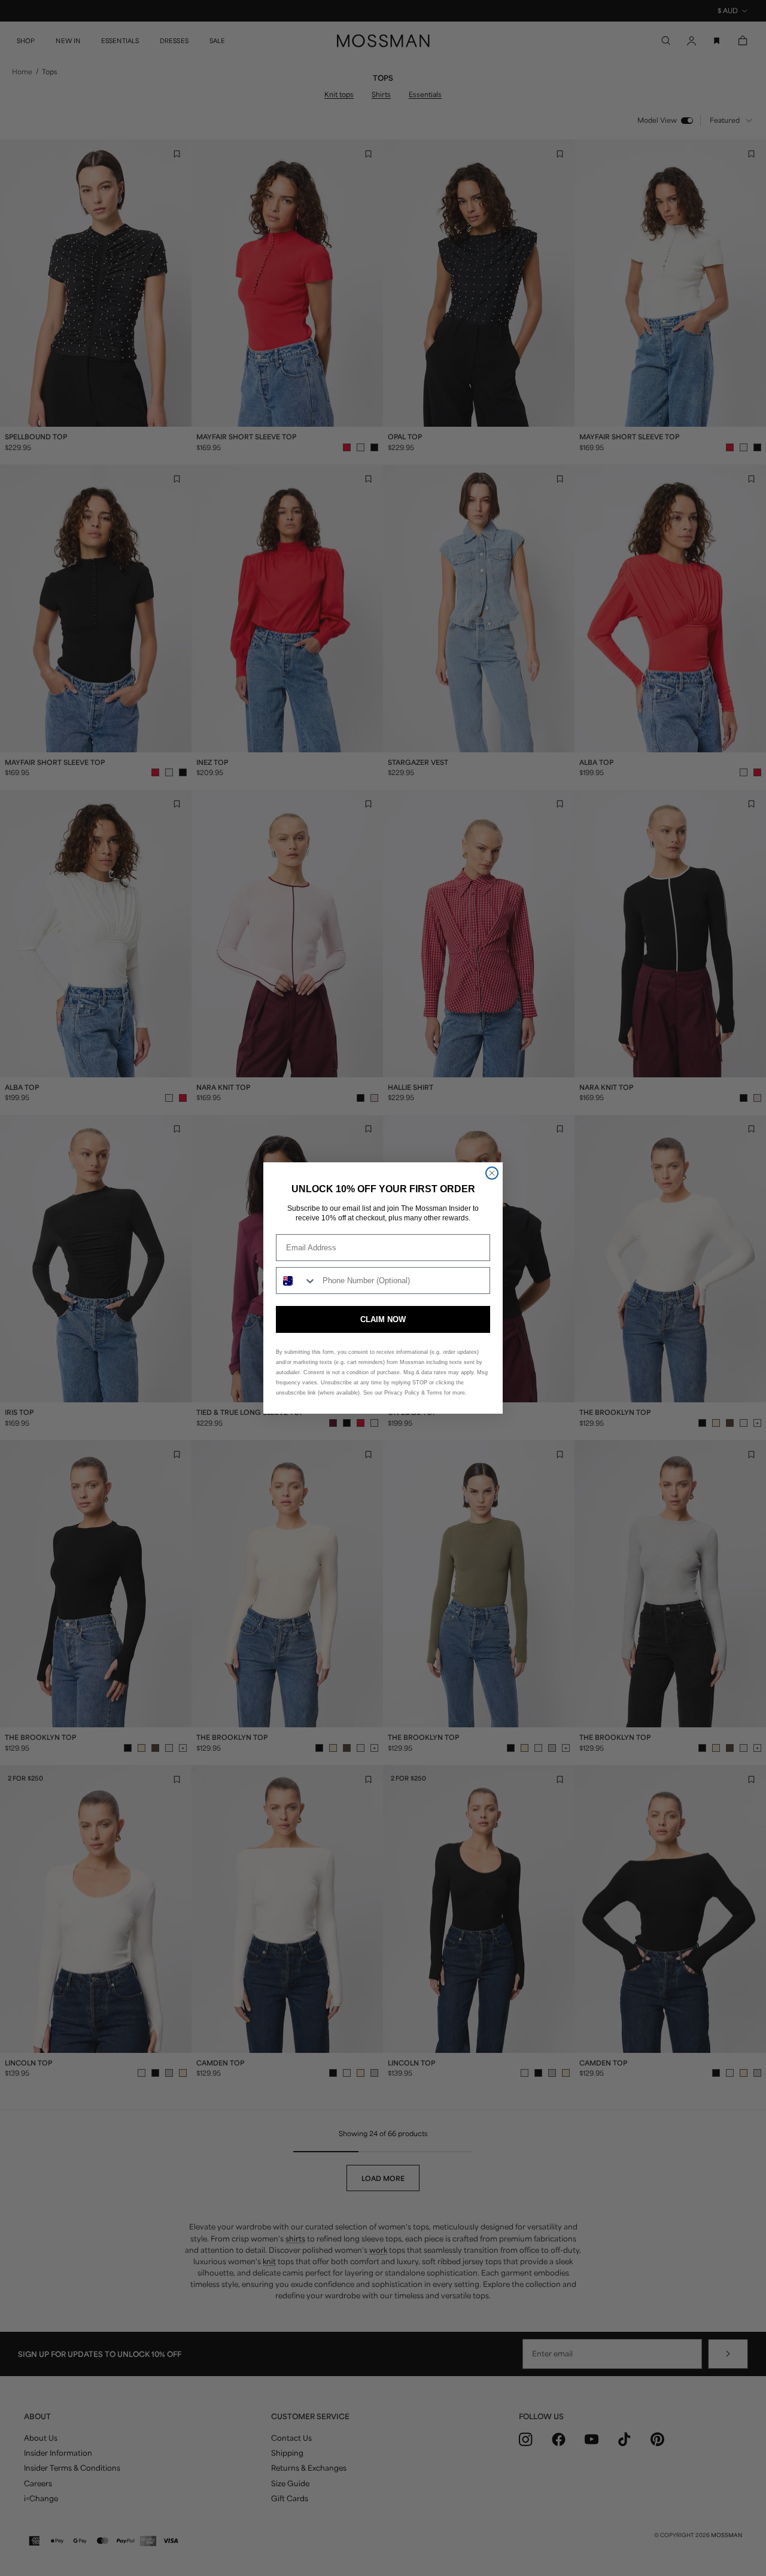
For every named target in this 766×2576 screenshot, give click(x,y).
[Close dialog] (492, 1173)
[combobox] (297, 1281)
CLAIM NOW (383, 1319)
